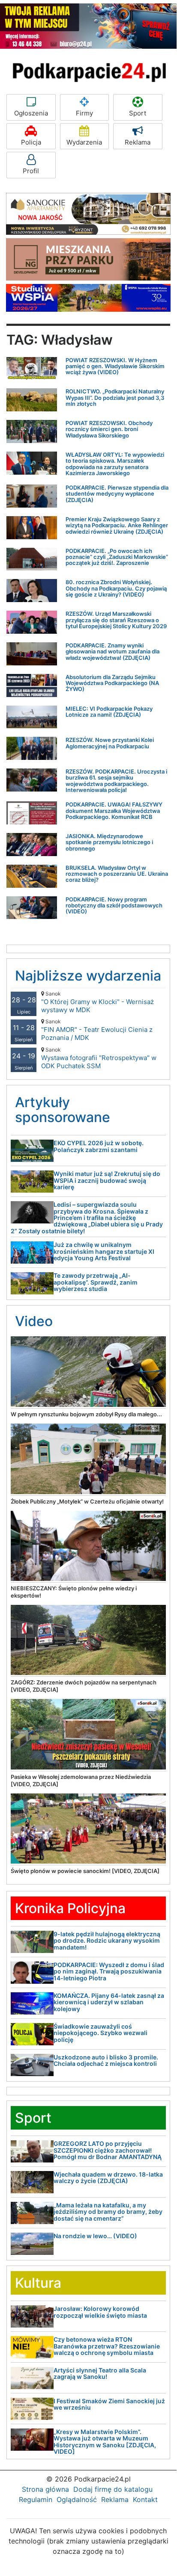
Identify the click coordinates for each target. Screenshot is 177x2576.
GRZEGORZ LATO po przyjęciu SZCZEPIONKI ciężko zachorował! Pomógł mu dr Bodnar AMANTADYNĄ (108, 2150)
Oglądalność (77, 2499)
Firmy (84, 113)
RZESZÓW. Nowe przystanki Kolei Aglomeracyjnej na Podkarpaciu (110, 743)
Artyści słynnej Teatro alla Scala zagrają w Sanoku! (100, 2373)
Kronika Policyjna (70, 1908)
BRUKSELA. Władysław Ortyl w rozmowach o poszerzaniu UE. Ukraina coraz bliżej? (117, 874)
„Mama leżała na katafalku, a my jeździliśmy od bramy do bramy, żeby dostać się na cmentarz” (108, 2212)
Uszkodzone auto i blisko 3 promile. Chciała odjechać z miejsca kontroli (106, 2060)
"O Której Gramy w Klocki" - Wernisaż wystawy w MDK (97, 1002)
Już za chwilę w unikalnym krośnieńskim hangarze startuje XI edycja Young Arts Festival (104, 1251)
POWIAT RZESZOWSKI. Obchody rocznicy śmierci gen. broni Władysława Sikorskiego (109, 429)
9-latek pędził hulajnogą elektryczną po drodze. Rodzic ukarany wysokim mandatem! (107, 1941)
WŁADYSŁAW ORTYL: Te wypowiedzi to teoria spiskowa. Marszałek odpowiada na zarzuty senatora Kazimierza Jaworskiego (115, 464)
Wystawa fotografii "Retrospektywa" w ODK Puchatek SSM (99, 1058)
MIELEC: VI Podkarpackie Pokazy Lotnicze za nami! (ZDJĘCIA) (109, 712)
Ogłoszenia (31, 113)
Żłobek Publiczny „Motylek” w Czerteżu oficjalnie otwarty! (87, 1501)
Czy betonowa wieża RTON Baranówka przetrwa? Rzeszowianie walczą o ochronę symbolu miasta (107, 2346)
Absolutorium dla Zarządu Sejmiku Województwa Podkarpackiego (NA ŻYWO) (112, 683)
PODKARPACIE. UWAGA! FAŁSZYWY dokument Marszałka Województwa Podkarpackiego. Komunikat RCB (114, 811)
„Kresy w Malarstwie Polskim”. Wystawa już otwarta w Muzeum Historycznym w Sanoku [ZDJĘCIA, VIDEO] (105, 2442)
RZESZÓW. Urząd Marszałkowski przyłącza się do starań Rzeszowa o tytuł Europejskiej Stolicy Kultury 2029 (116, 620)
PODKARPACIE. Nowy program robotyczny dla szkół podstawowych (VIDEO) (114, 905)
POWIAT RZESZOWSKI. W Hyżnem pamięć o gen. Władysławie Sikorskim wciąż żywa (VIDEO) (115, 366)
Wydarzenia (84, 142)
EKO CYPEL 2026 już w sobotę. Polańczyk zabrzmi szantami (99, 1146)
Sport (138, 113)
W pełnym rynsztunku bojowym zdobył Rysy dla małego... (86, 1414)
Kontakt (145, 2499)
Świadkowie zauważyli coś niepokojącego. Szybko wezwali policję (100, 2033)
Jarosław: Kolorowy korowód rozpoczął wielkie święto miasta (100, 2312)
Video (34, 1321)
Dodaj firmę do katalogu (113, 2489)
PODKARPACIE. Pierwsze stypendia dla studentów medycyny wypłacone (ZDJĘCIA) (117, 494)
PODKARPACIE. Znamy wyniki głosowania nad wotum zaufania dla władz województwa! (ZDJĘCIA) (112, 651)
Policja (31, 142)
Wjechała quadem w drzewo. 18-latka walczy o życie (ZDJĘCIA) (108, 2177)
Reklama (138, 142)
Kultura (38, 2283)
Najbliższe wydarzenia (88, 976)
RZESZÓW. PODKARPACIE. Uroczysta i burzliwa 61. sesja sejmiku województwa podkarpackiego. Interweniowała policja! (116, 781)
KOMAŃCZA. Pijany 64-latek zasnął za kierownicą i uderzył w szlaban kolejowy (109, 2002)
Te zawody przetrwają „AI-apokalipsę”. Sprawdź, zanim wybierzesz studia (96, 1282)
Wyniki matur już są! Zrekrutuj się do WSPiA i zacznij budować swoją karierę (107, 1180)
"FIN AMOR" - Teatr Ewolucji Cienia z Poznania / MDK (97, 1030)
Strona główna (45, 2489)
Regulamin (36, 2499)
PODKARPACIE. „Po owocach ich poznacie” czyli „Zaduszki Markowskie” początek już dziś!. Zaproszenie (117, 557)
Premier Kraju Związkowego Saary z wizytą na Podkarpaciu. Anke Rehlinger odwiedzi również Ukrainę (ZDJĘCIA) (117, 525)
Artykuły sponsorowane (63, 1110)
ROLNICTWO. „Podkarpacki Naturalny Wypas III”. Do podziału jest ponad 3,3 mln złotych (115, 397)
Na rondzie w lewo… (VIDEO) (95, 2236)
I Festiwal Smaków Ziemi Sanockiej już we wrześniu (109, 2404)
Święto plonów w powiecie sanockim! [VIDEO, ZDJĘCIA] (85, 1871)
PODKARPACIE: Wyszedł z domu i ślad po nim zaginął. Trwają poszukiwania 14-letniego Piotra (109, 1971)
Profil (31, 171)
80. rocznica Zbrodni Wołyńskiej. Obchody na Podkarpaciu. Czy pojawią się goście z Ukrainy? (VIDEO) (116, 588)
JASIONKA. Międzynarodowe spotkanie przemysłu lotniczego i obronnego (109, 842)
